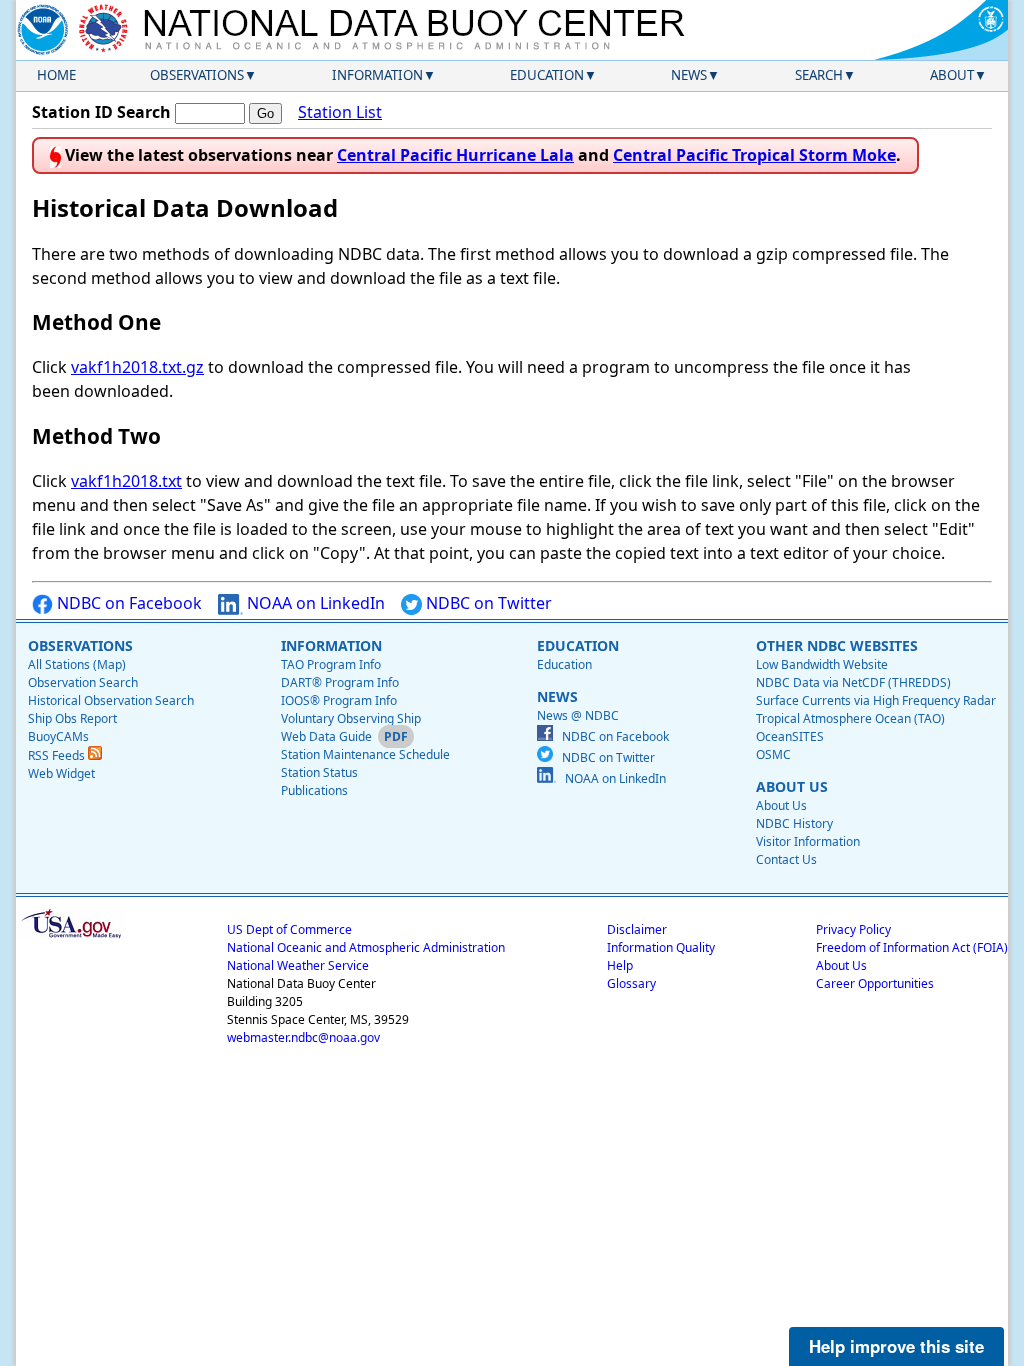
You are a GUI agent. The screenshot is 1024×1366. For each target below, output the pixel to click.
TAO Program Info (331, 664)
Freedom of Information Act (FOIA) (912, 947)
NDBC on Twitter (487, 603)
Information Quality (661, 947)
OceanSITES (790, 736)
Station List (340, 112)
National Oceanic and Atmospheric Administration (366, 947)
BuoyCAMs (58, 736)
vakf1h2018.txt (126, 481)
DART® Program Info (340, 682)
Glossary (631, 983)
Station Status (319, 772)
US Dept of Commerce (289, 929)
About (952, 75)
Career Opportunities (875, 983)
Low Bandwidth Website (822, 664)
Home (56, 75)
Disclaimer (637, 929)
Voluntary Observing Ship (351, 718)
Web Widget (61, 773)
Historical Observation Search (111, 700)
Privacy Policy (853, 929)
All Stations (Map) (77, 664)
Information (377, 75)
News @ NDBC (578, 715)
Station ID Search (101, 112)
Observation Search (83, 682)
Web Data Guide (326, 736)
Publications (314, 790)
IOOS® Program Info (339, 700)
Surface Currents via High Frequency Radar (876, 700)
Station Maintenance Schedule (365, 754)
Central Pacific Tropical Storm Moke (754, 155)
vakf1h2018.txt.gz (137, 367)
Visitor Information (808, 841)
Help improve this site (896, 1346)
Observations (197, 75)
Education (547, 75)
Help (620, 965)
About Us (781, 805)
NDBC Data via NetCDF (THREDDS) (853, 682)
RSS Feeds (58, 755)
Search (819, 75)
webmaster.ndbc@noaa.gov (303, 1037)
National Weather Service (298, 965)
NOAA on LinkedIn (314, 603)
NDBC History (794, 823)
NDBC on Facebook (127, 603)
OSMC (773, 754)
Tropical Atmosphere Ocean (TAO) (850, 718)
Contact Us (786, 859)
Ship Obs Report (72, 718)
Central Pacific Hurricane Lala (455, 155)
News (689, 75)
